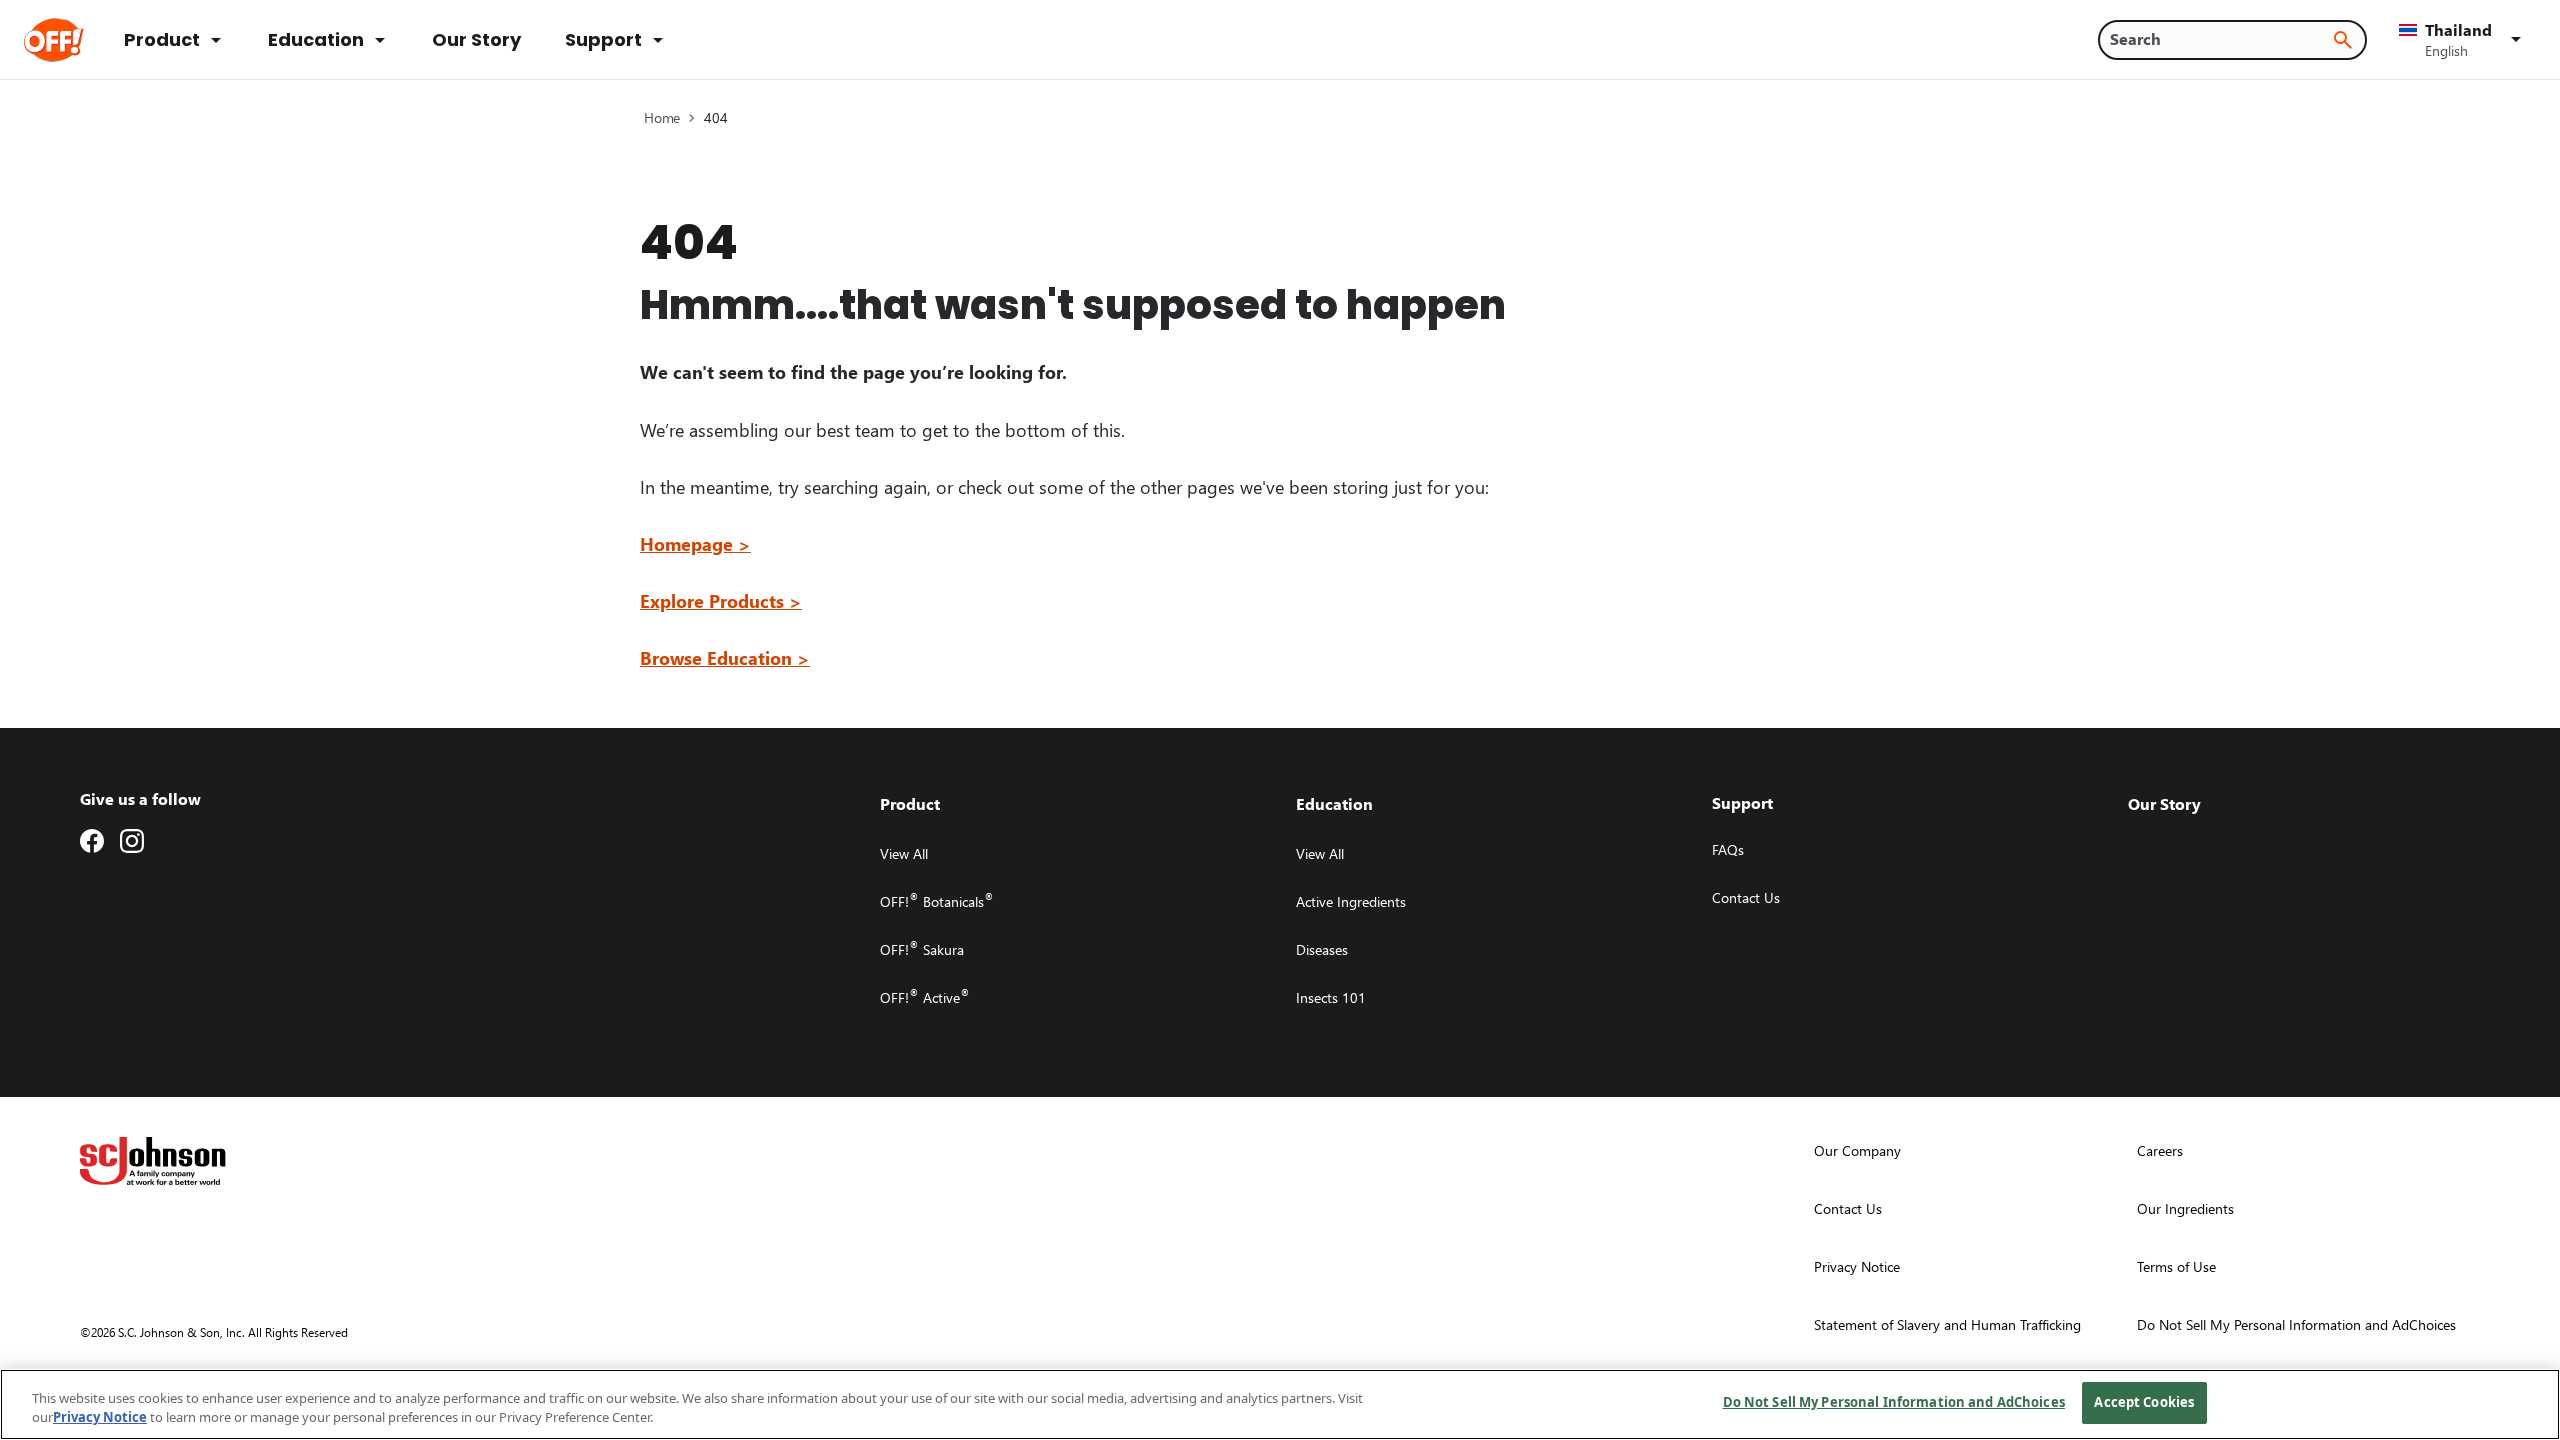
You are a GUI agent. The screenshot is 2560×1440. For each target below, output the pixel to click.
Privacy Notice (100, 1418)
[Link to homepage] (81, 40)
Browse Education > (725, 657)
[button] (2463, 40)
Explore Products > (721, 600)
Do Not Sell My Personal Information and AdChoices (1894, 1402)
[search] (2343, 40)
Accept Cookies (2144, 1402)
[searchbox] (2220, 39)
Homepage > (695, 543)
